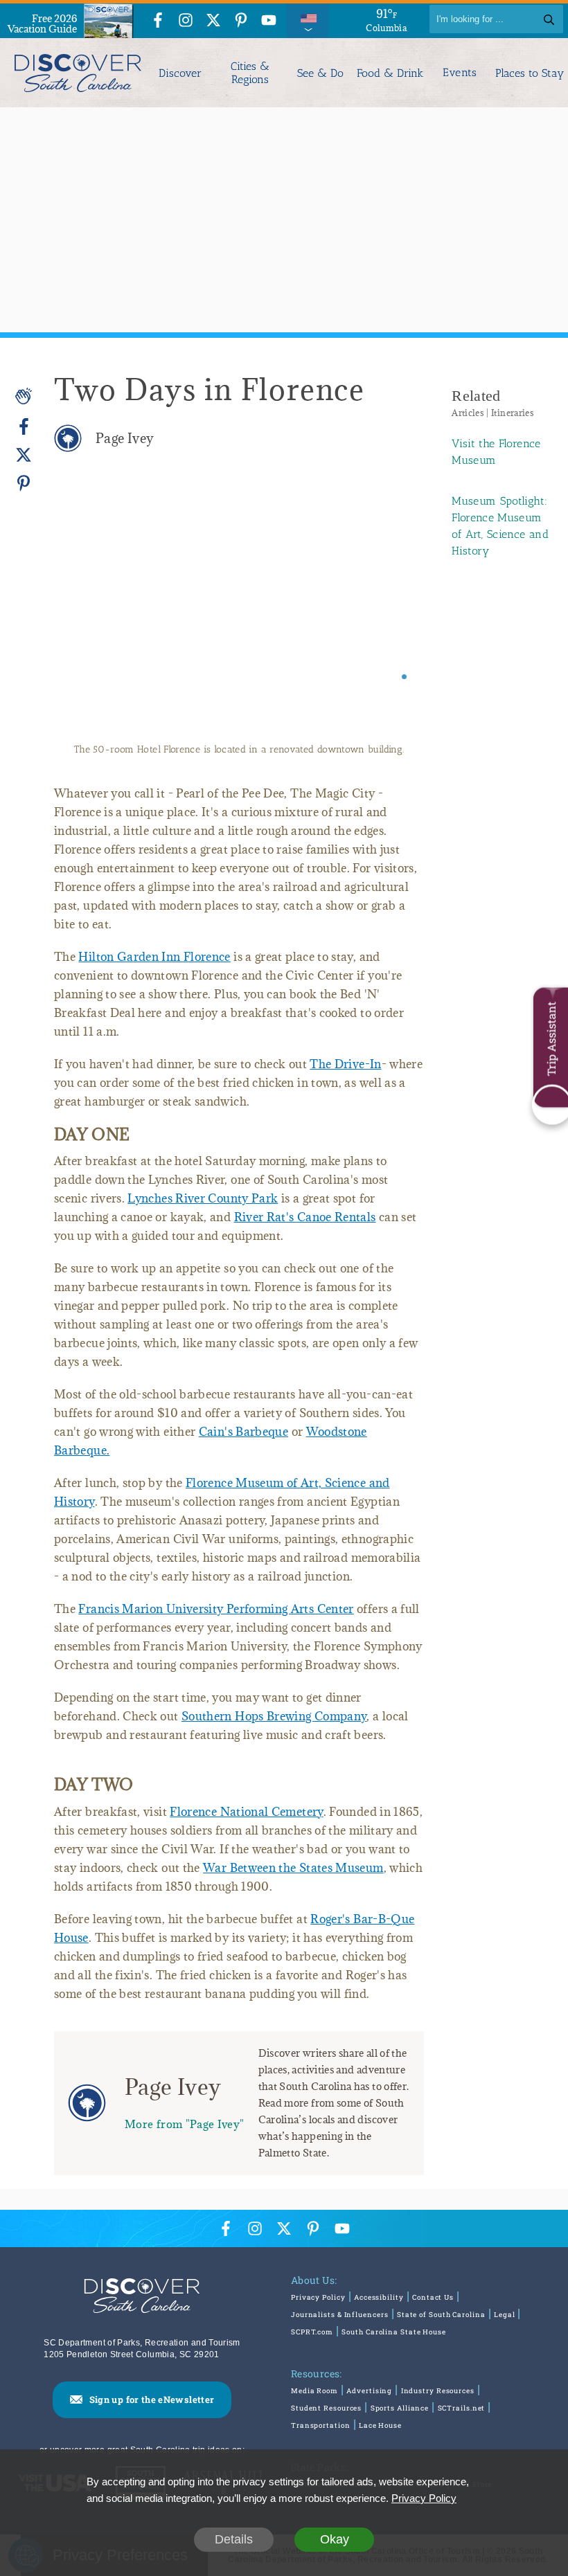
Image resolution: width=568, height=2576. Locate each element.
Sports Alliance (400, 2408)
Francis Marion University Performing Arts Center (216, 1609)
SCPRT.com (312, 2332)
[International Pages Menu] (308, 19)
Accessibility (379, 2297)
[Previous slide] (83, 611)
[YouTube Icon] (269, 21)
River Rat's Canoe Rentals (305, 1217)
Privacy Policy (318, 2297)
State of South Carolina (441, 2315)
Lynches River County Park (203, 1198)
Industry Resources (438, 2391)
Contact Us (433, 2297)
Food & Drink (390, 73)
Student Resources (326, 2408)
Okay (335, 2539)
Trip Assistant (551, 1039)
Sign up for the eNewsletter (152, 2399)
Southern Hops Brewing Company (274, 1716)
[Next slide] (394, 611)
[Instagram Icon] (186, 21)
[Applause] (24, 396)
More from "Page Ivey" (185, 2124)
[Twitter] (24, 455)
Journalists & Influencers (340, 2315)
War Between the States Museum (293, 1868)
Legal (505, 2315)
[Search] (549, 19)
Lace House (380, 2425)
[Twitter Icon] (213, 21)
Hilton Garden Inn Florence (154, 957)
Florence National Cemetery (246, 1812)
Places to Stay (530, 73)
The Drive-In (345, 1064)
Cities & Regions (250, 73)
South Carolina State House (393, 2332)
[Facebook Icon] (158, 21)
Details (234, 2539)
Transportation (321, 2425)
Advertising (369, 2391)
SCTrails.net (462, 2408)
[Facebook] (24, 427)
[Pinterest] (24, 483)
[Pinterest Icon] (241, 21)
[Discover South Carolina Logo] (77, 73)
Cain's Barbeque (243, 1432)
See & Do (320, 73)
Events (460, 73)
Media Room (314, 2391)
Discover (180, 73)
